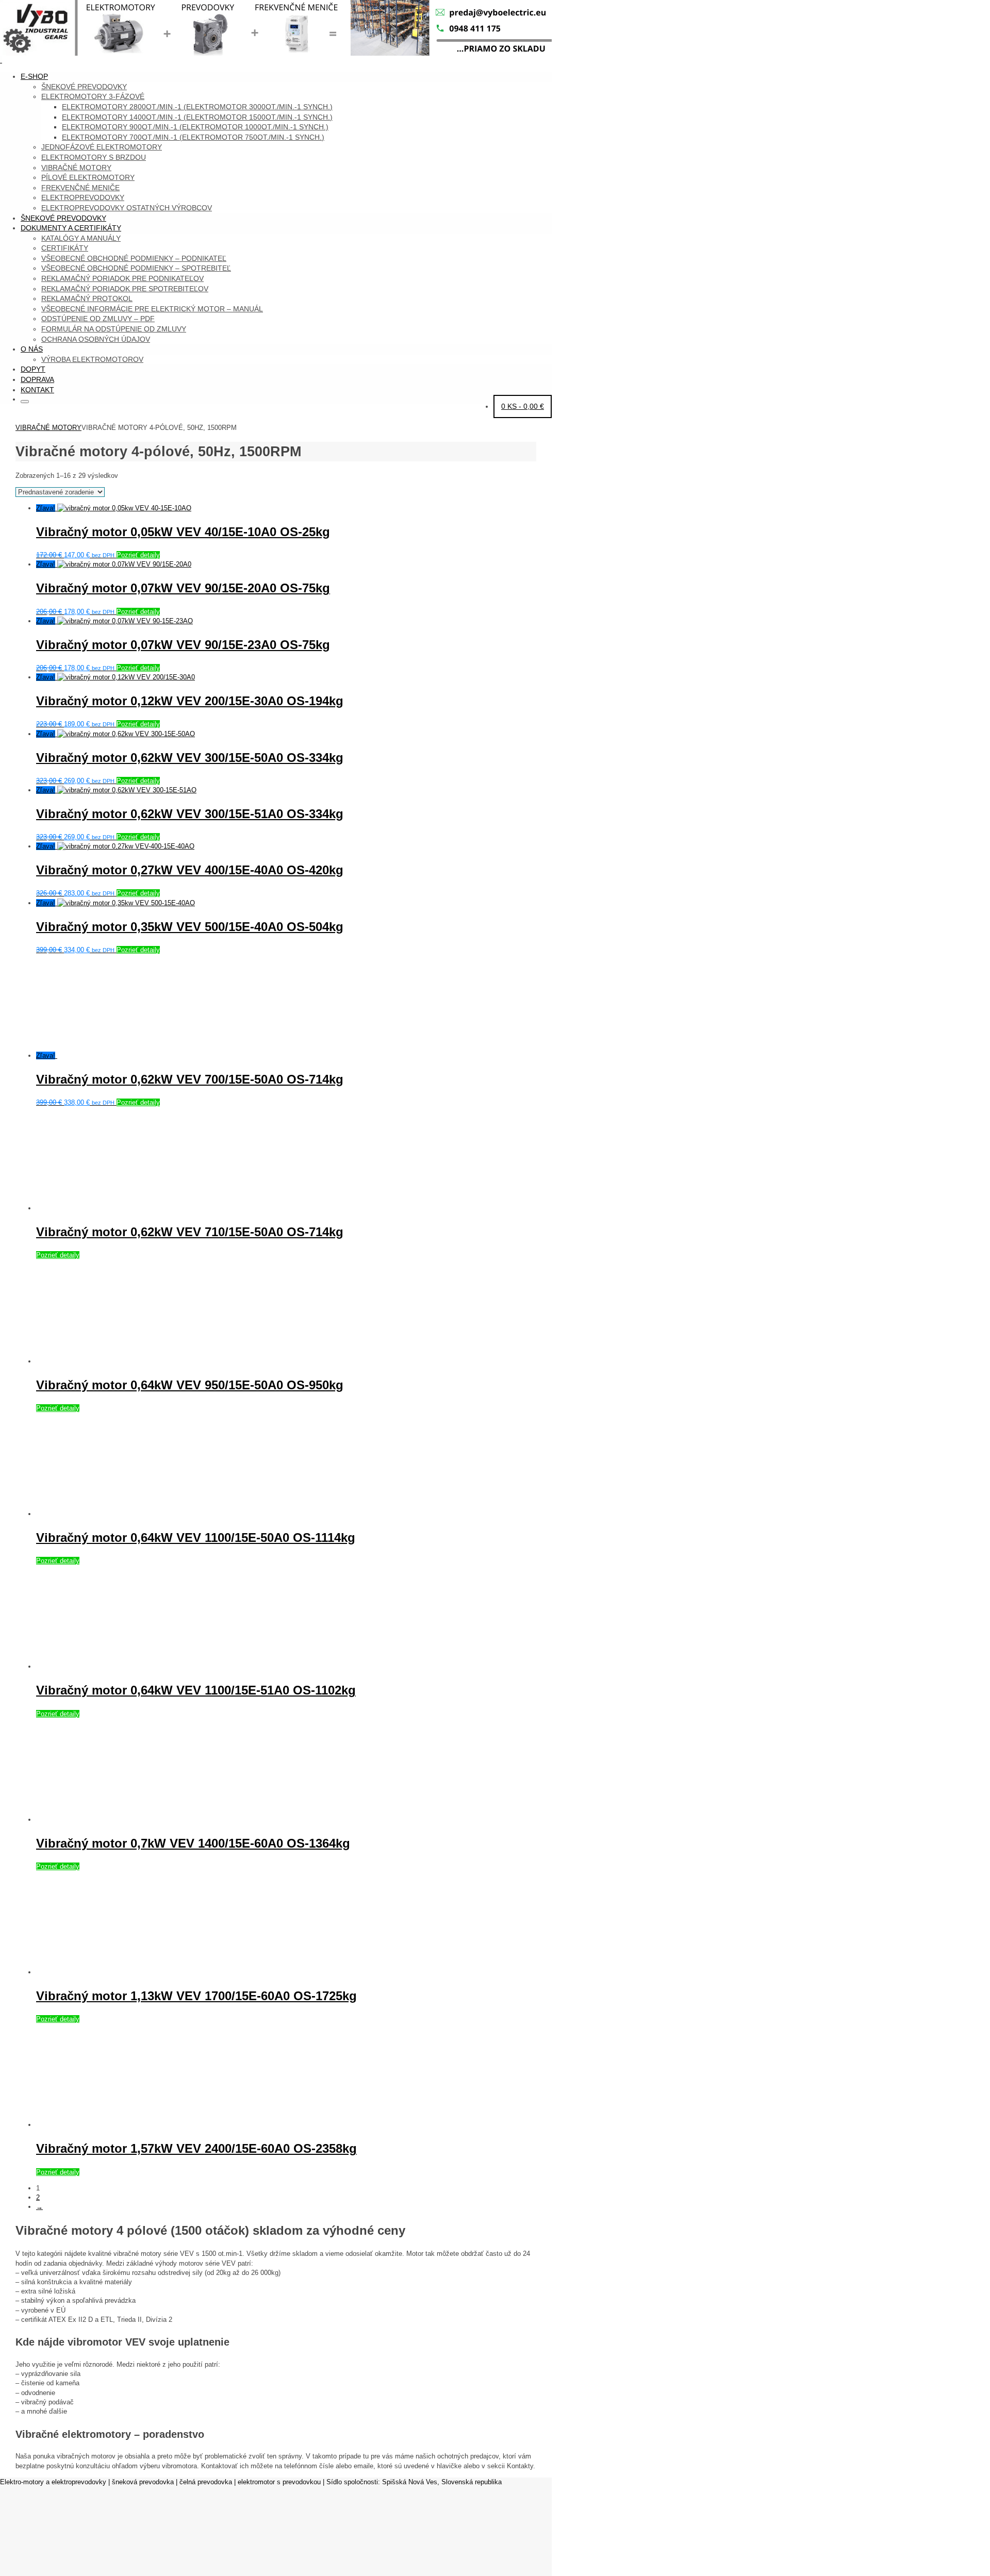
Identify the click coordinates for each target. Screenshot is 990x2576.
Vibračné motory (48, 428)
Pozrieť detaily (138, 555)
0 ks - (523, 406)
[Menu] (1, 60)
